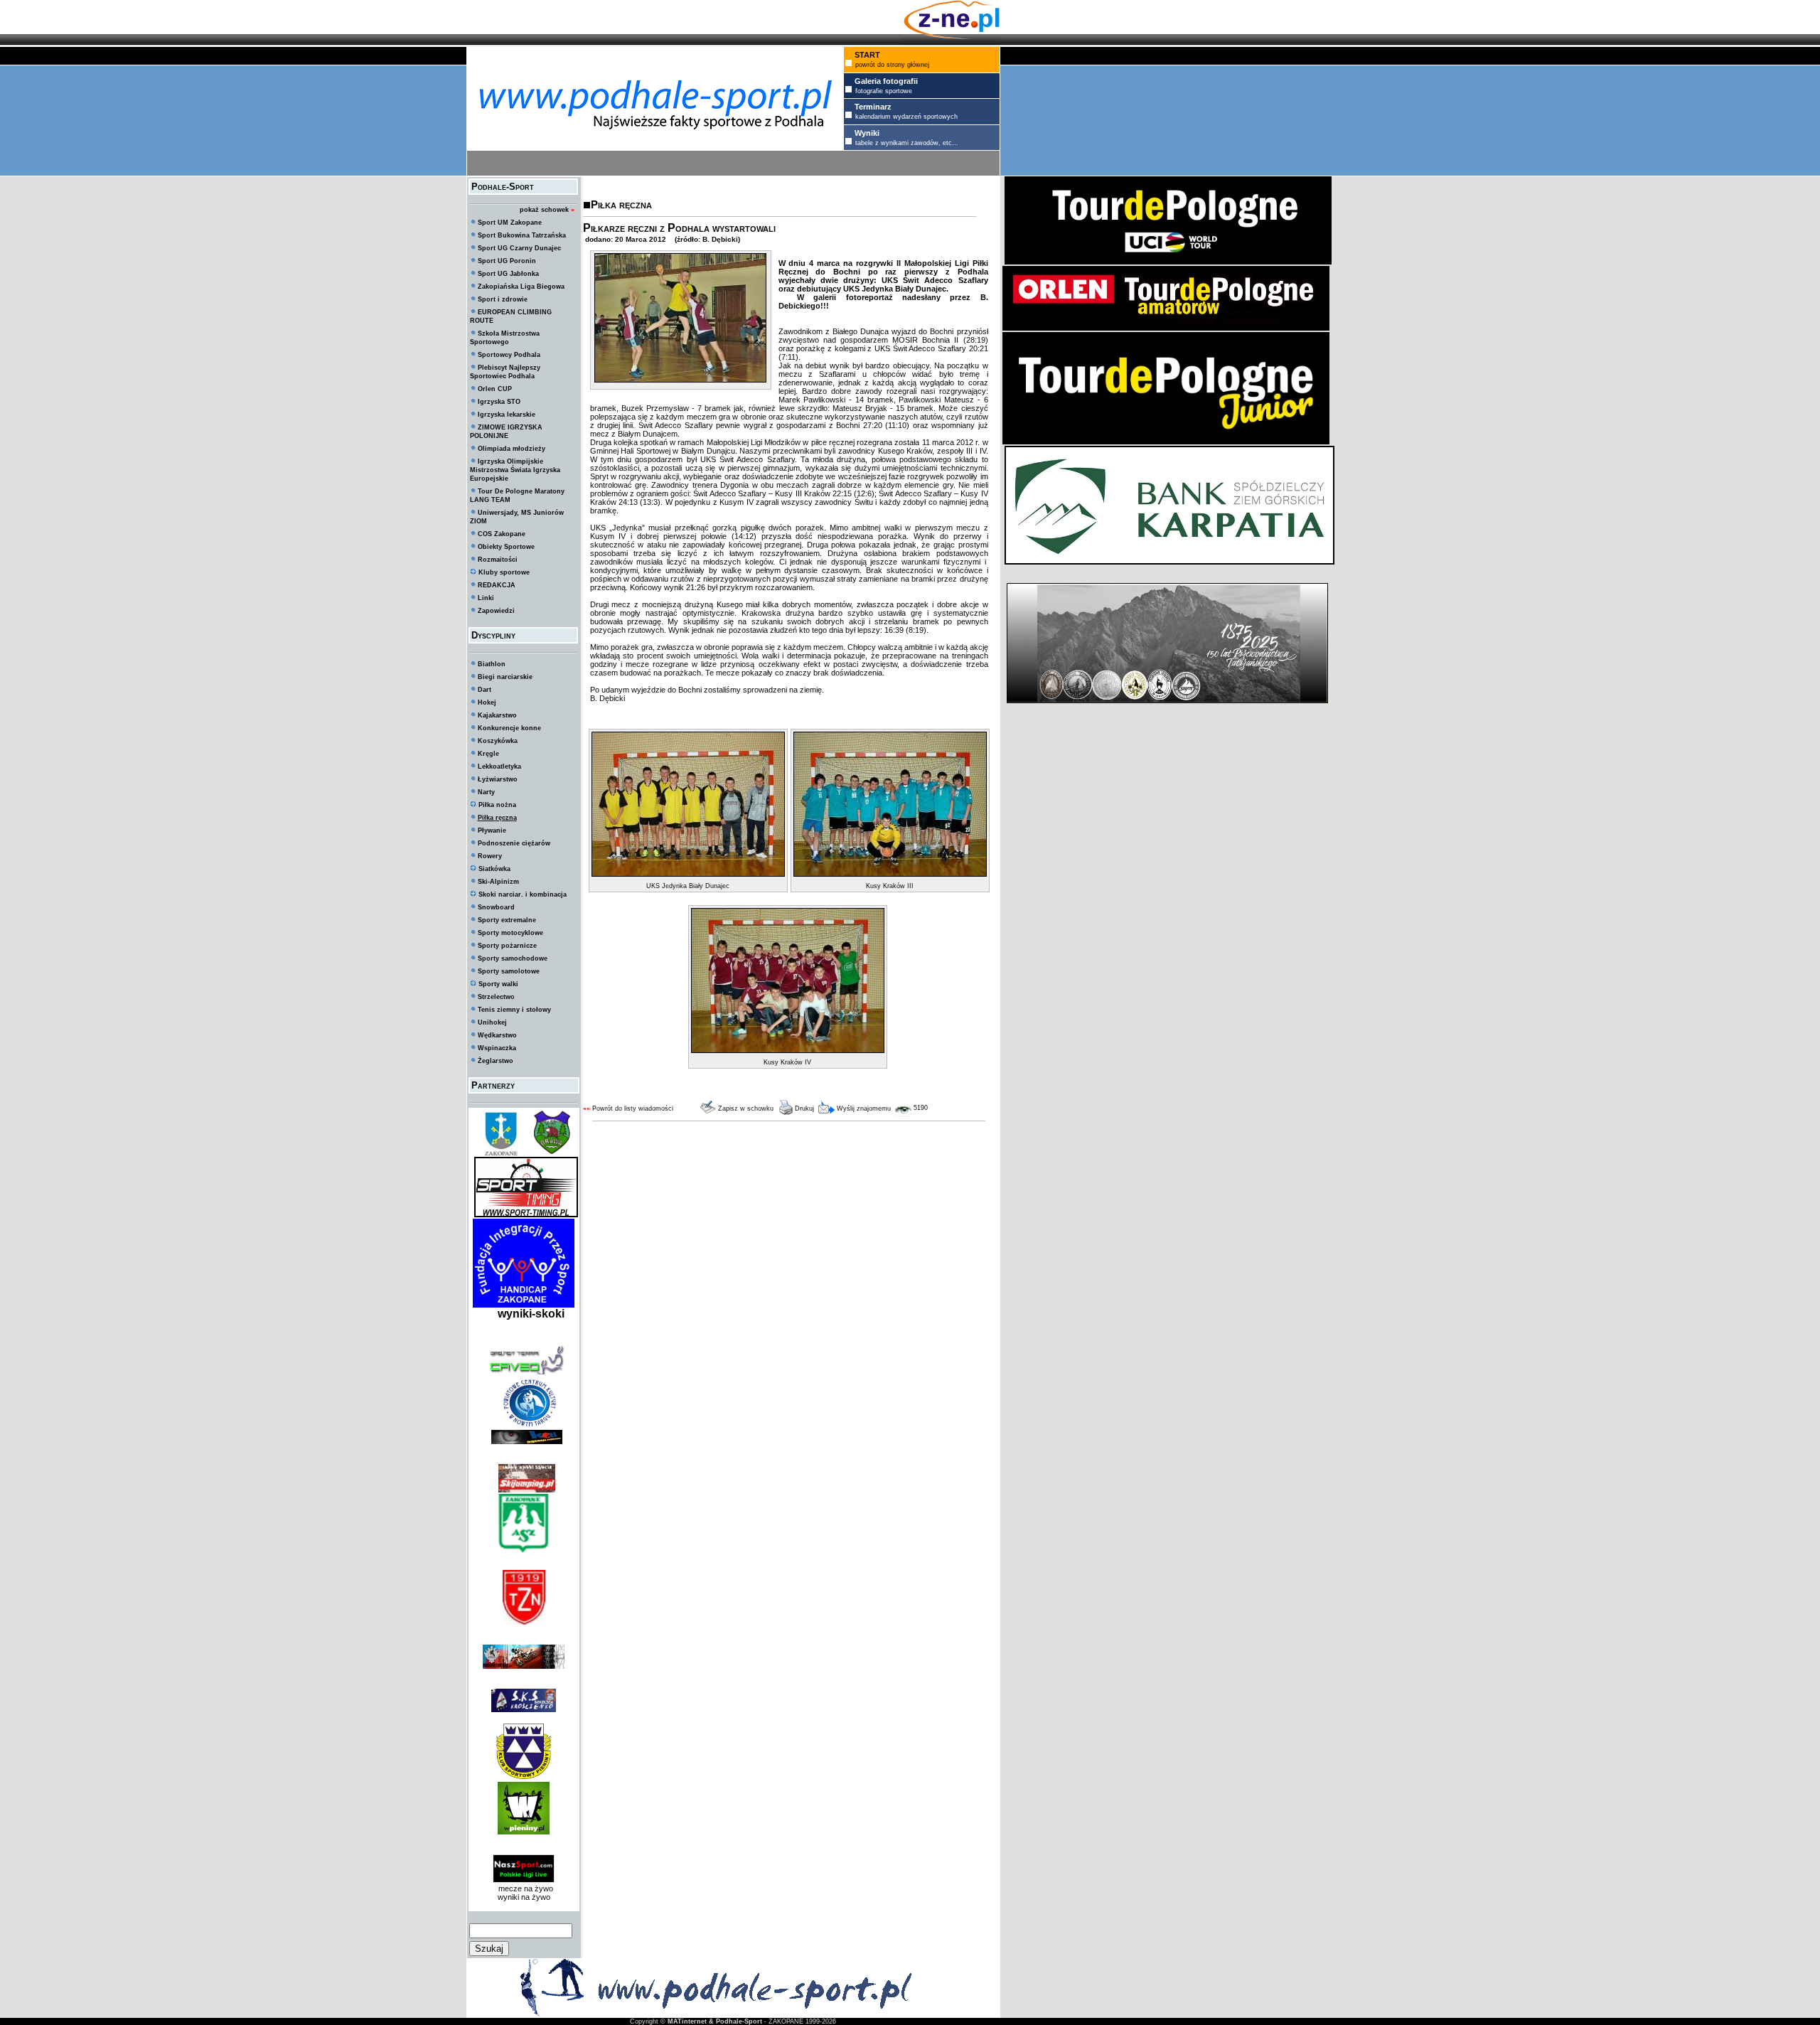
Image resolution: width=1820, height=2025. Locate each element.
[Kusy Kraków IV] (788, 1050)
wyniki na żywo (524, 1897)
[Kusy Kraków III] (890, 874)
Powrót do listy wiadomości (633, 1108)
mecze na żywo (524, 1888)
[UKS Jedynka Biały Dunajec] (688, 874)
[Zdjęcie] (680, 380)
